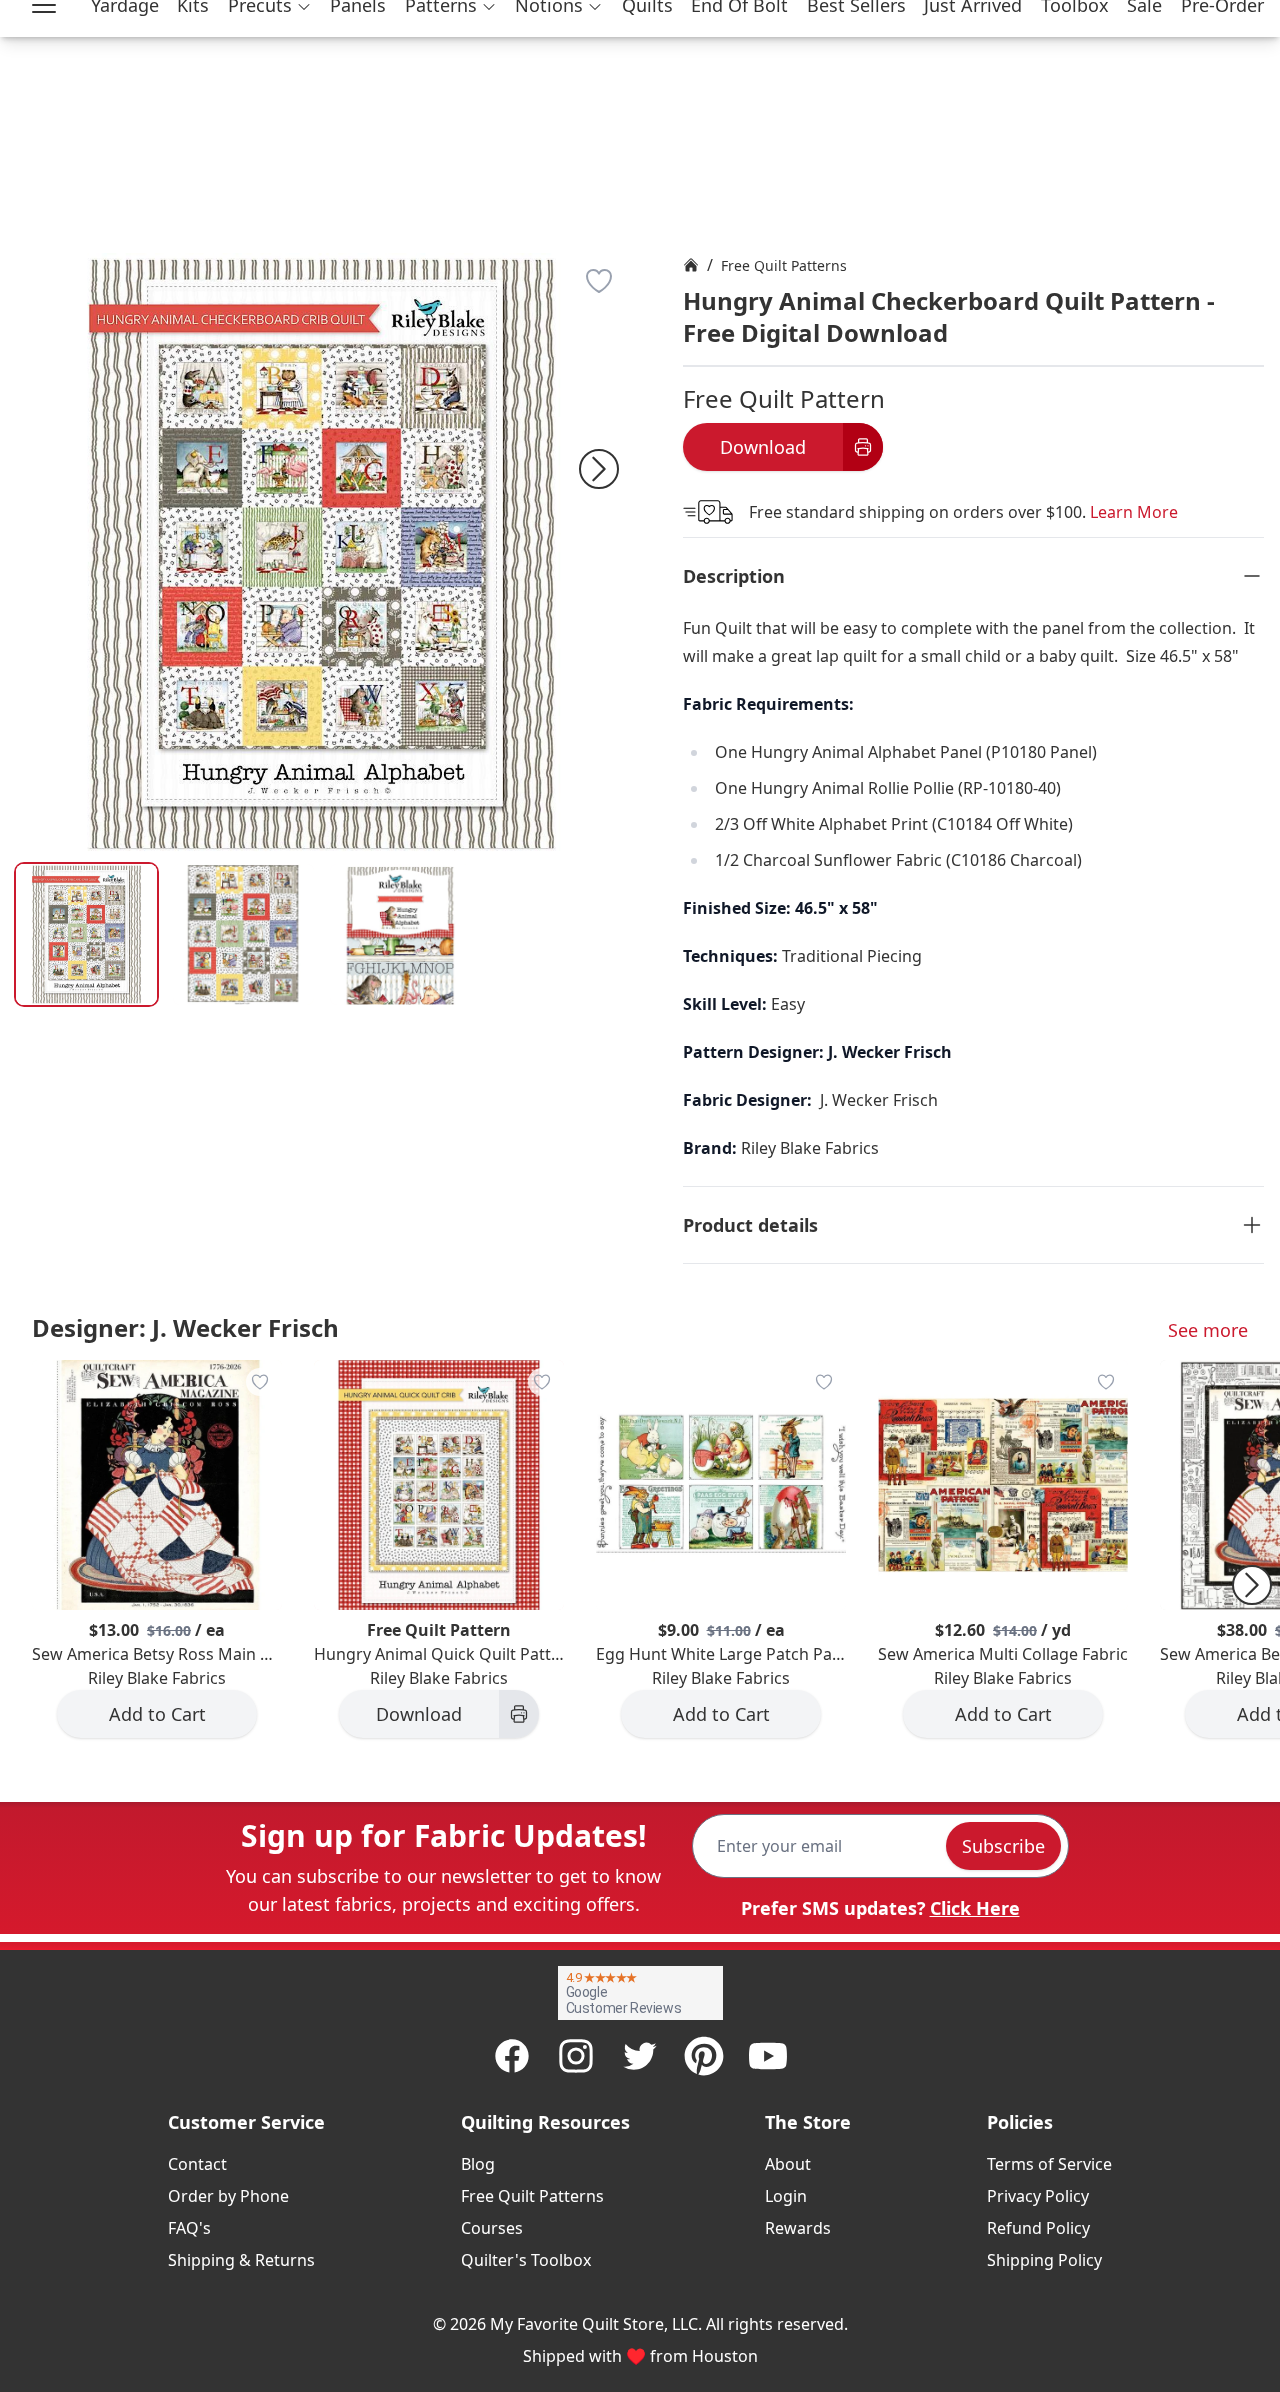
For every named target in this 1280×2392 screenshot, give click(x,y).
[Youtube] (768, 2056)
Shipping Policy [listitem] (1044, 2260)
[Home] (691, 265)
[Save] (599, 281)
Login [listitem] (786, 2196)
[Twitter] (640, 2056)
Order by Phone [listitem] (228, 2196)
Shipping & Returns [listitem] (241, 2260)
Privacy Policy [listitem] (1038, 2196)
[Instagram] (576, 2056)
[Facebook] (512, 2056)
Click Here (975, 1908)
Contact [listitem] (197, 2164)
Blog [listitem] (478, 2164)
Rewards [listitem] (798, 2228)
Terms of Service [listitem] (1049, 2164)
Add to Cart (157, 1714)
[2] (400, 934)
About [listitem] (788, 2164)
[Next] (599, 469)
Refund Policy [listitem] (1038, 2228)
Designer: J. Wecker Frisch (185, 1327)
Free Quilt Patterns (784, 265)
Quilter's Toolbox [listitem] (526, 2260)
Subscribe (1003, 1846)
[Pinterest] (704, 2056)
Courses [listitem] (492, 2228)
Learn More (1134, 512)
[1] (243, 934)
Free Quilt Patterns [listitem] (532, 2196)
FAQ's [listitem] (189, 2228)
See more (1208, 1330)
